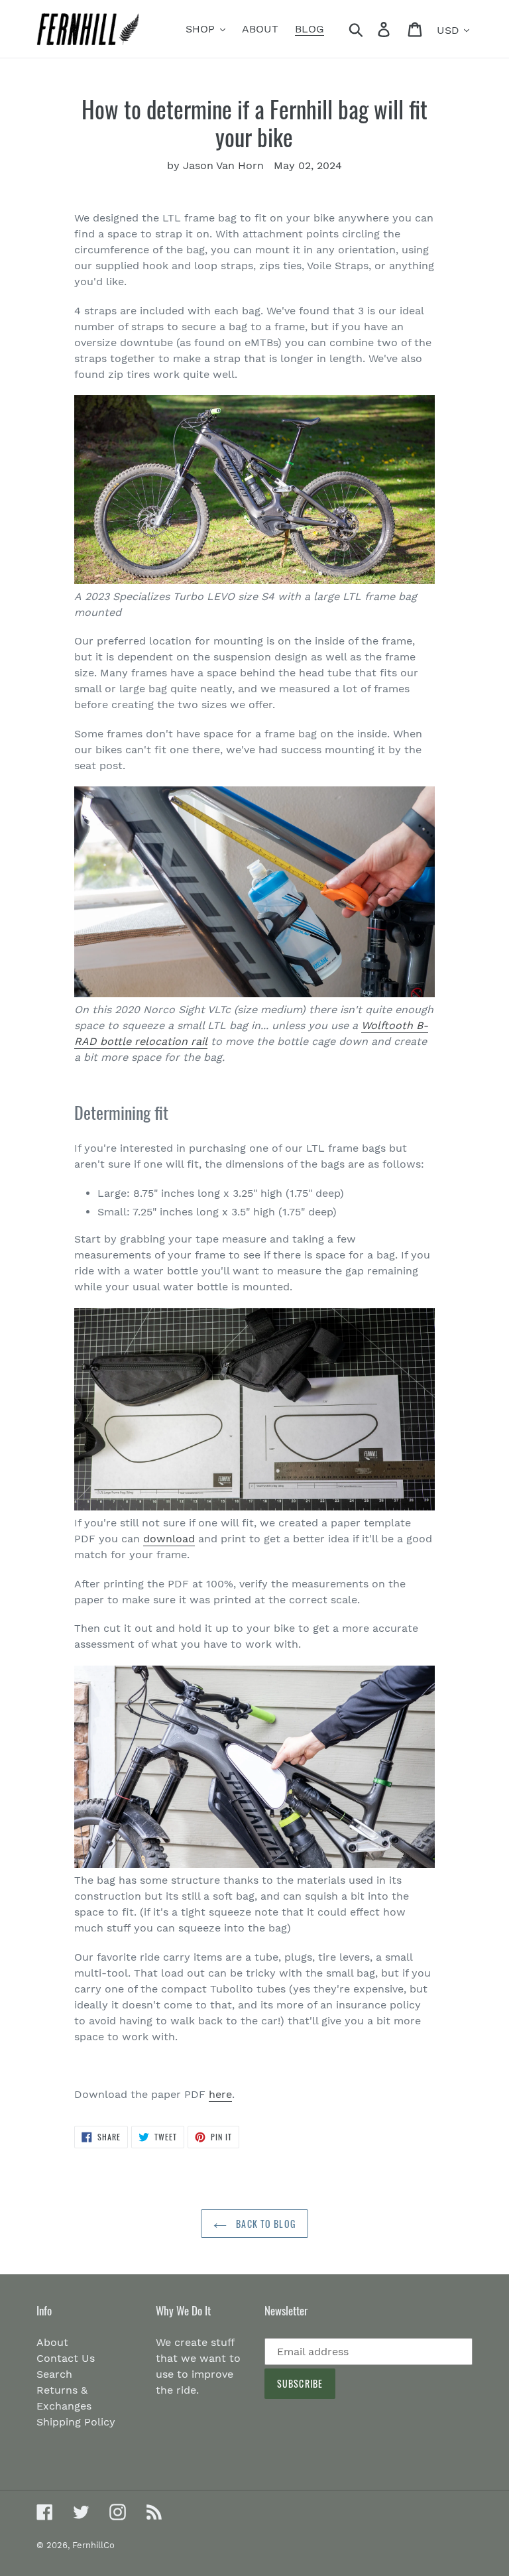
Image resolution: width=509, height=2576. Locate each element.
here (220, 2094)
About (52, 2342)
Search (54, 2374)
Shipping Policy (76, 2422)
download (169, 1539)
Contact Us (66, 2358)
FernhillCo (93, 2545)
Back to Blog (264, 2224)
